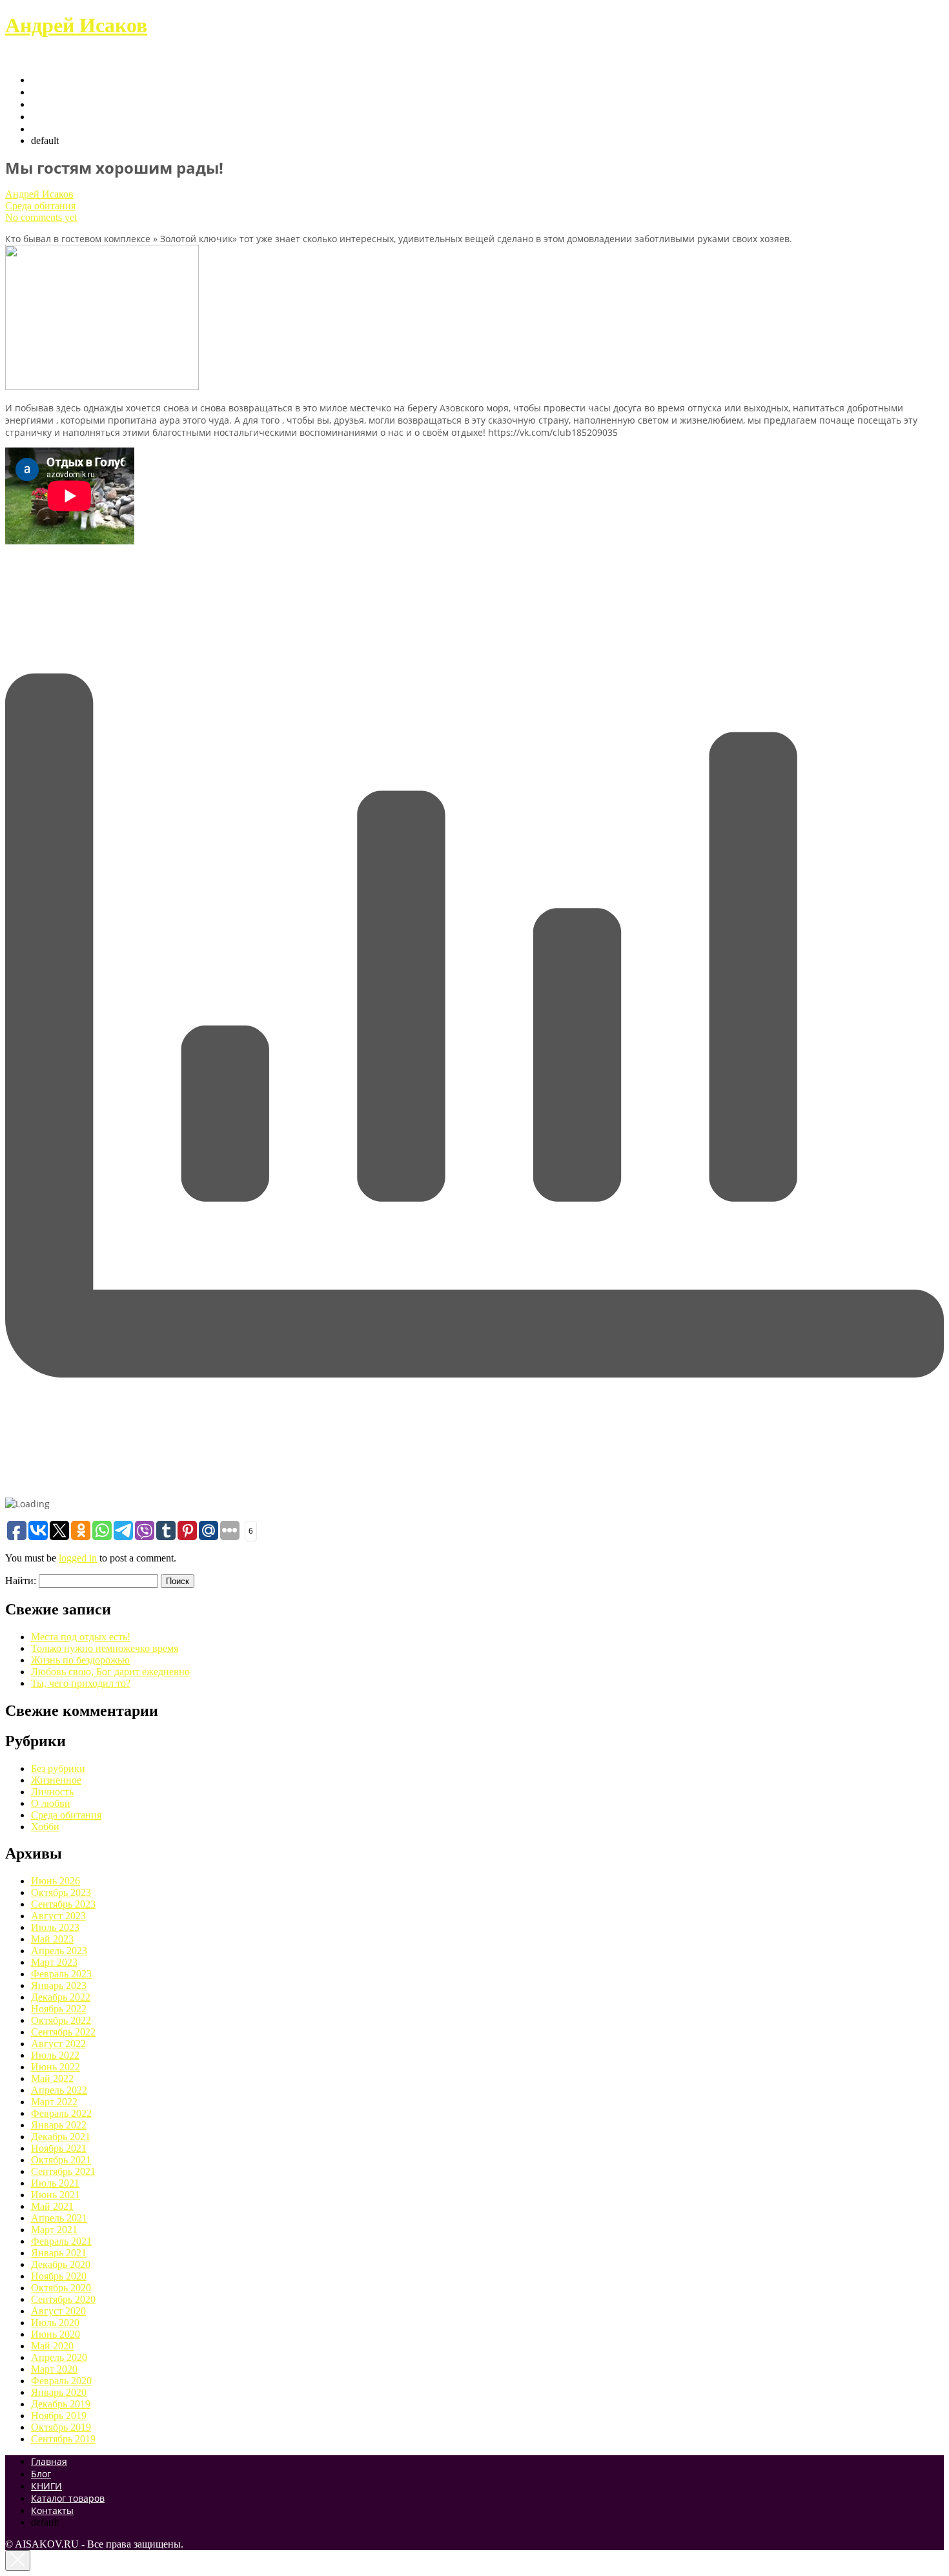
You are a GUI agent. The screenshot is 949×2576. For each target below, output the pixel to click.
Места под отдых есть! (81, 1637)
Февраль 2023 (61, 1974)
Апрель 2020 (59, 2357)
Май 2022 (52, 2078)
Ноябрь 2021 (59, 2148)
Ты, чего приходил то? (81, 1683)
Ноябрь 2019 (59, 2416)
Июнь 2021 (56, 2195)
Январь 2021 (59, 2253)
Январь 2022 (59, 2125)
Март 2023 (54, 1962)
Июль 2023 (55, 1927)
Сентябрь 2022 (63, 2032)
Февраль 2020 (61, 2381)
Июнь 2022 (56, 2067)
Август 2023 (58, 1916)
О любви (51, 1803)
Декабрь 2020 (61, 2264)
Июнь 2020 (56, 2334)
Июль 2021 (55, 2183)
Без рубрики (58, 1768)
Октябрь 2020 (61, 2288)
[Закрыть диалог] (18, 2561)
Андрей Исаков (76, 25)
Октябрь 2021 (61, 2160)
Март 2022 (54, 2102)
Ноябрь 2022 (59, 2009)
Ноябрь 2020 (59, 2276)
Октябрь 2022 (61, 2020)
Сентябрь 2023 (63, 1904)
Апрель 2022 (59, 2090)
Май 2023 (52, 1939)
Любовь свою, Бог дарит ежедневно (110, 1672)
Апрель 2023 (59, 1951)
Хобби (45, 1827)
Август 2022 (58, 2044)
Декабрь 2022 (61, 1997)
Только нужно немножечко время (105, 1648)
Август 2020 (58, 2311)
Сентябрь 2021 (63, 2171)
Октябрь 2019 (61, 2427)
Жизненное (56, 1780)
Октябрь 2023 (61, 1892)
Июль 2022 (55, 2055)
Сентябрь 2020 (63, 2299)
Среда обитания (40, 206)
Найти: (21, 1581)
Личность (52, 1792)
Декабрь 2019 (61, 2404)
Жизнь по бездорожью (80, 1660)
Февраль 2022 (61, 2113)
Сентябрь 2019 (63, 2439)
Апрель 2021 (59, 2218)
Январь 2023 (59, 1985)
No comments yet (41, 217)
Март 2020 (54, 2369)
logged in (78, 1558)
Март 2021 (54, 2230)
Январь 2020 (59, 2392)
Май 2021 (52, 2206)
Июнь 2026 (56, 1881)
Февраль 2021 (61, 2241)
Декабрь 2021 (61, 2137)
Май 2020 (52, 2346)
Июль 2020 (55, 2323)
